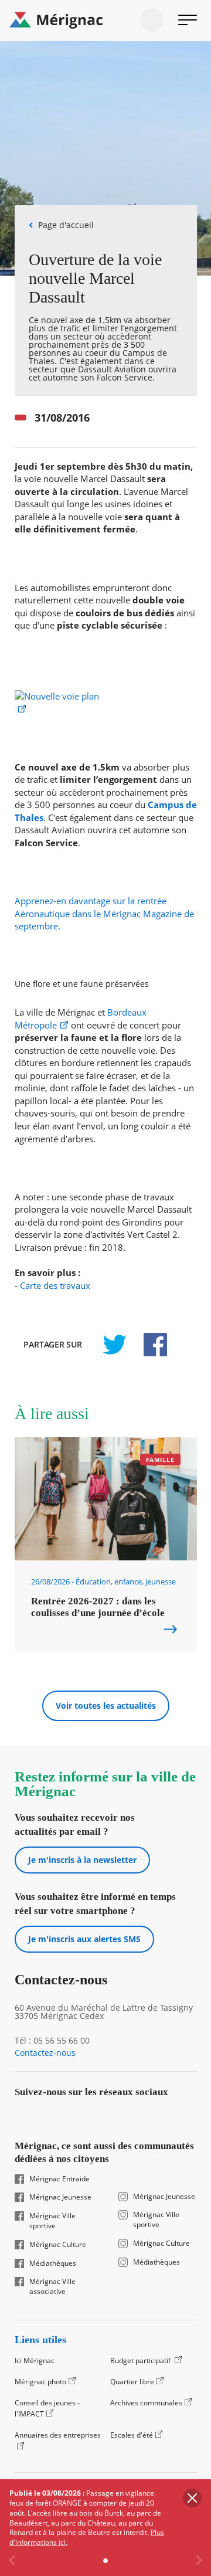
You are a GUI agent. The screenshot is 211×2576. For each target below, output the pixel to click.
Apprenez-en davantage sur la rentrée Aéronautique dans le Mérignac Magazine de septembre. (104, 914)
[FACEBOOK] (149, 1345)
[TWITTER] (114, 1345)
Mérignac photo (40, 2382)
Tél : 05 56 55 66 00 (52, 2041)
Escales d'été (132, 2435)
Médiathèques (53, 2263)
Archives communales (146, 2403)
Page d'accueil (66, 225)
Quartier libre (132, 2382)
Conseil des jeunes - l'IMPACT (47, 2409)
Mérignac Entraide (59, 2179)
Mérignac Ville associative (52, 2287)
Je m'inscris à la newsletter (82, 1860)
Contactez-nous (45, 2053)
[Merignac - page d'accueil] (105, 21)
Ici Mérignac (35, 2361)
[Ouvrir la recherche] (152, 20)
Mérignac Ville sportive (52, 2221)
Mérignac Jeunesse (60, 2197)
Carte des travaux (55, 1286)
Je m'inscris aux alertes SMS (84, 1939)
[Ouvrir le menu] (188, 20)
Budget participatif (141, 2361)
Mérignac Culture (58, 2245)
